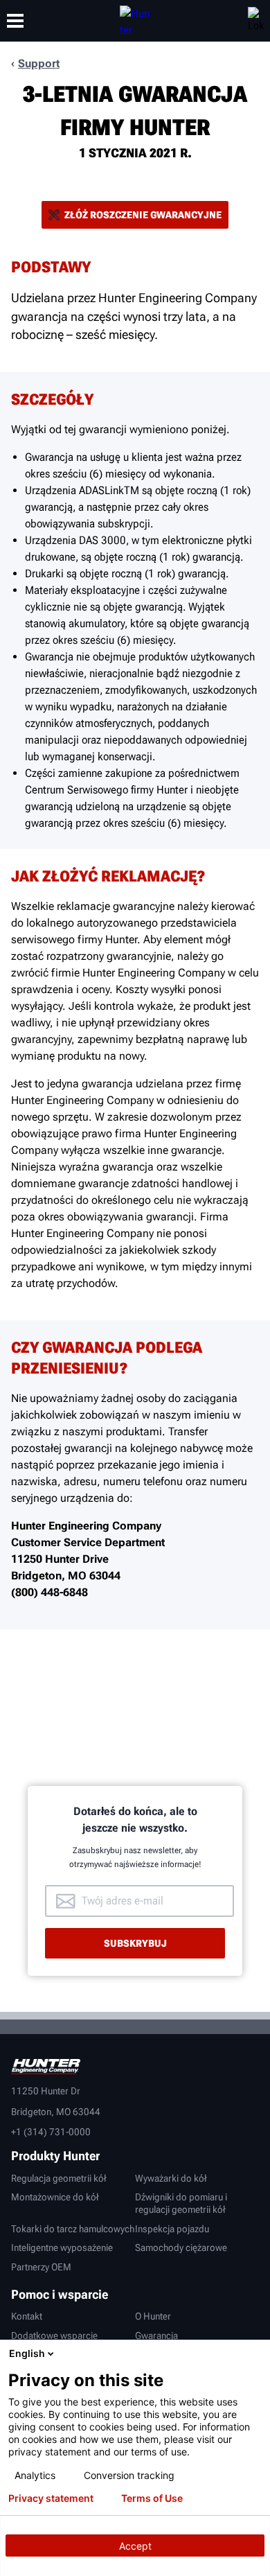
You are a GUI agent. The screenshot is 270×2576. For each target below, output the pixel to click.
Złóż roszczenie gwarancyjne (143, 215)
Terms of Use (152, 2498)
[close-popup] (256, 2354)
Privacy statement (51, 2498)
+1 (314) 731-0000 (51, 2132)
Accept (135, 2546)
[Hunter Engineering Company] (135, 21)
